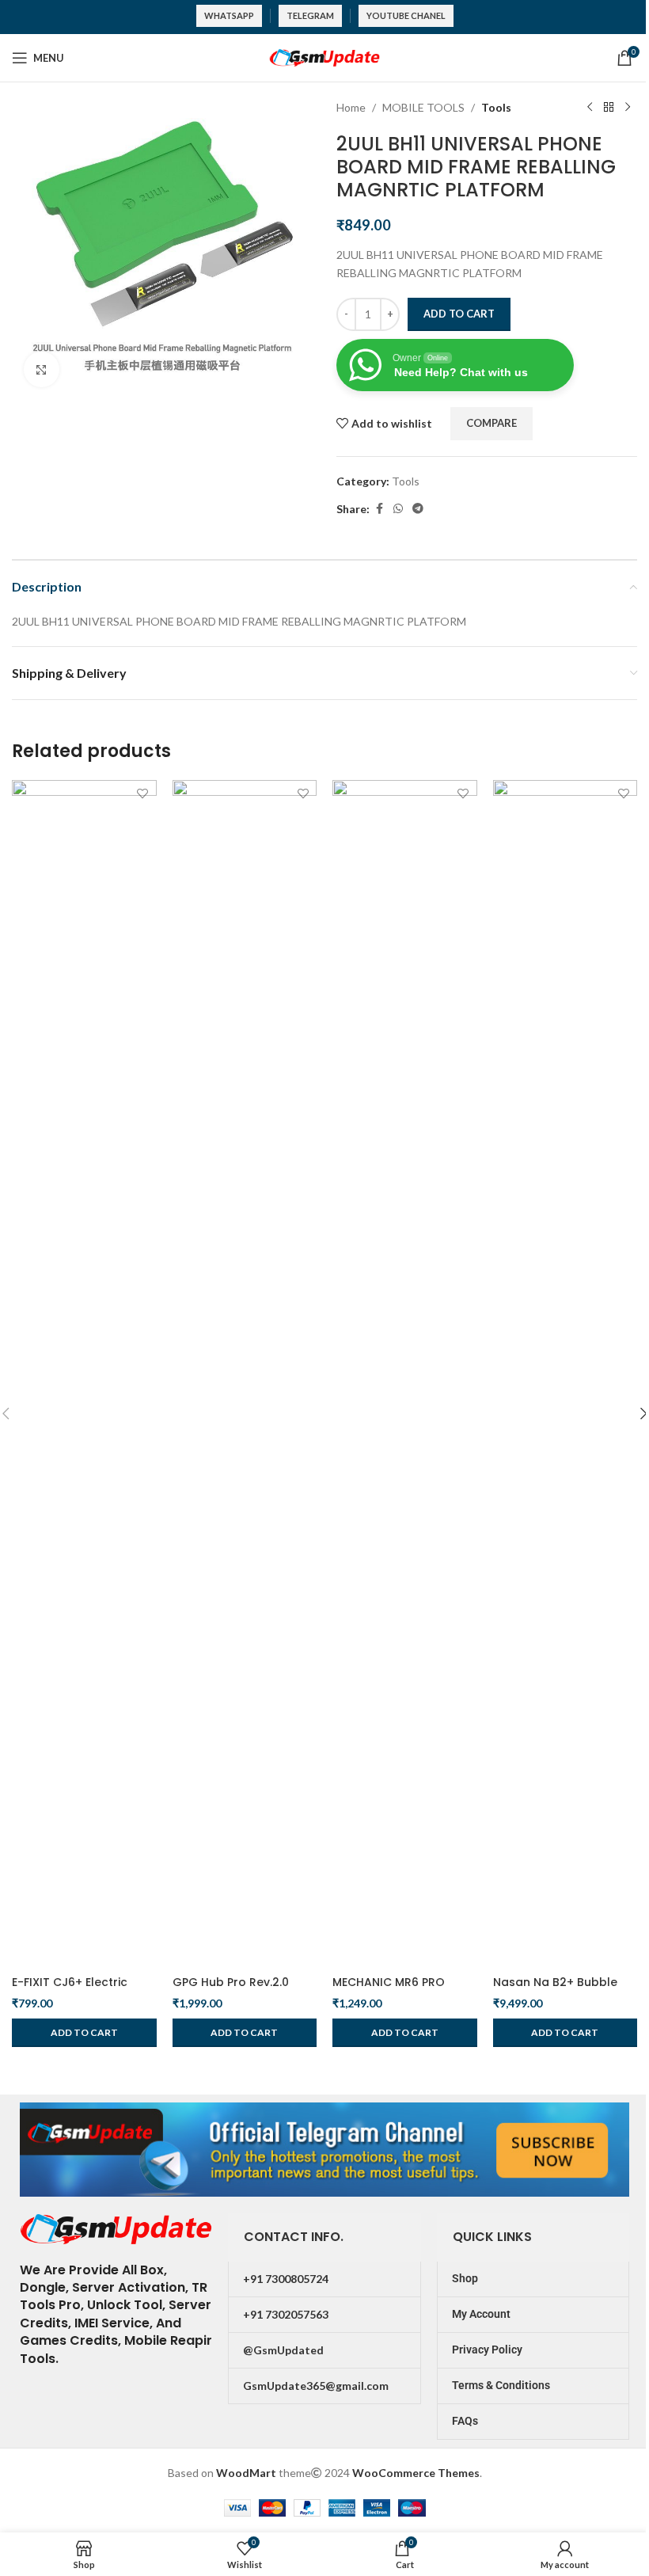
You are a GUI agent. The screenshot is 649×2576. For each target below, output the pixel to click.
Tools (496, 107)
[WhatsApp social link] (398, 509)
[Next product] (628, 108)
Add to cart (459, 314)
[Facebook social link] (379, 509)
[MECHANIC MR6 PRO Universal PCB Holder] (405, 1374)
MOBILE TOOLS (423, 107)
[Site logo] (324, 57)
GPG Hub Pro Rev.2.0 (231, 1982)
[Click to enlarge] (42, 369)
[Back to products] (609, 108)
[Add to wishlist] (143, 794)
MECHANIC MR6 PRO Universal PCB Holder (393, 1990)
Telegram (310, 15)
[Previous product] (590, 108)
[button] (84, 2033)
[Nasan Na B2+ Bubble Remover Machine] (566, 1374)
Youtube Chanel (406, 15)
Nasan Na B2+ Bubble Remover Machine (555, 1990)
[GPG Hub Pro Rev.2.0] (245, 1374)
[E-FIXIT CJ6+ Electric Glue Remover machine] (84, 1374)
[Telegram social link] (418, 509)
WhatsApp (229, 15)
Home (351, 107)
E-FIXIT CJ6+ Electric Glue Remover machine (79, 1990)
